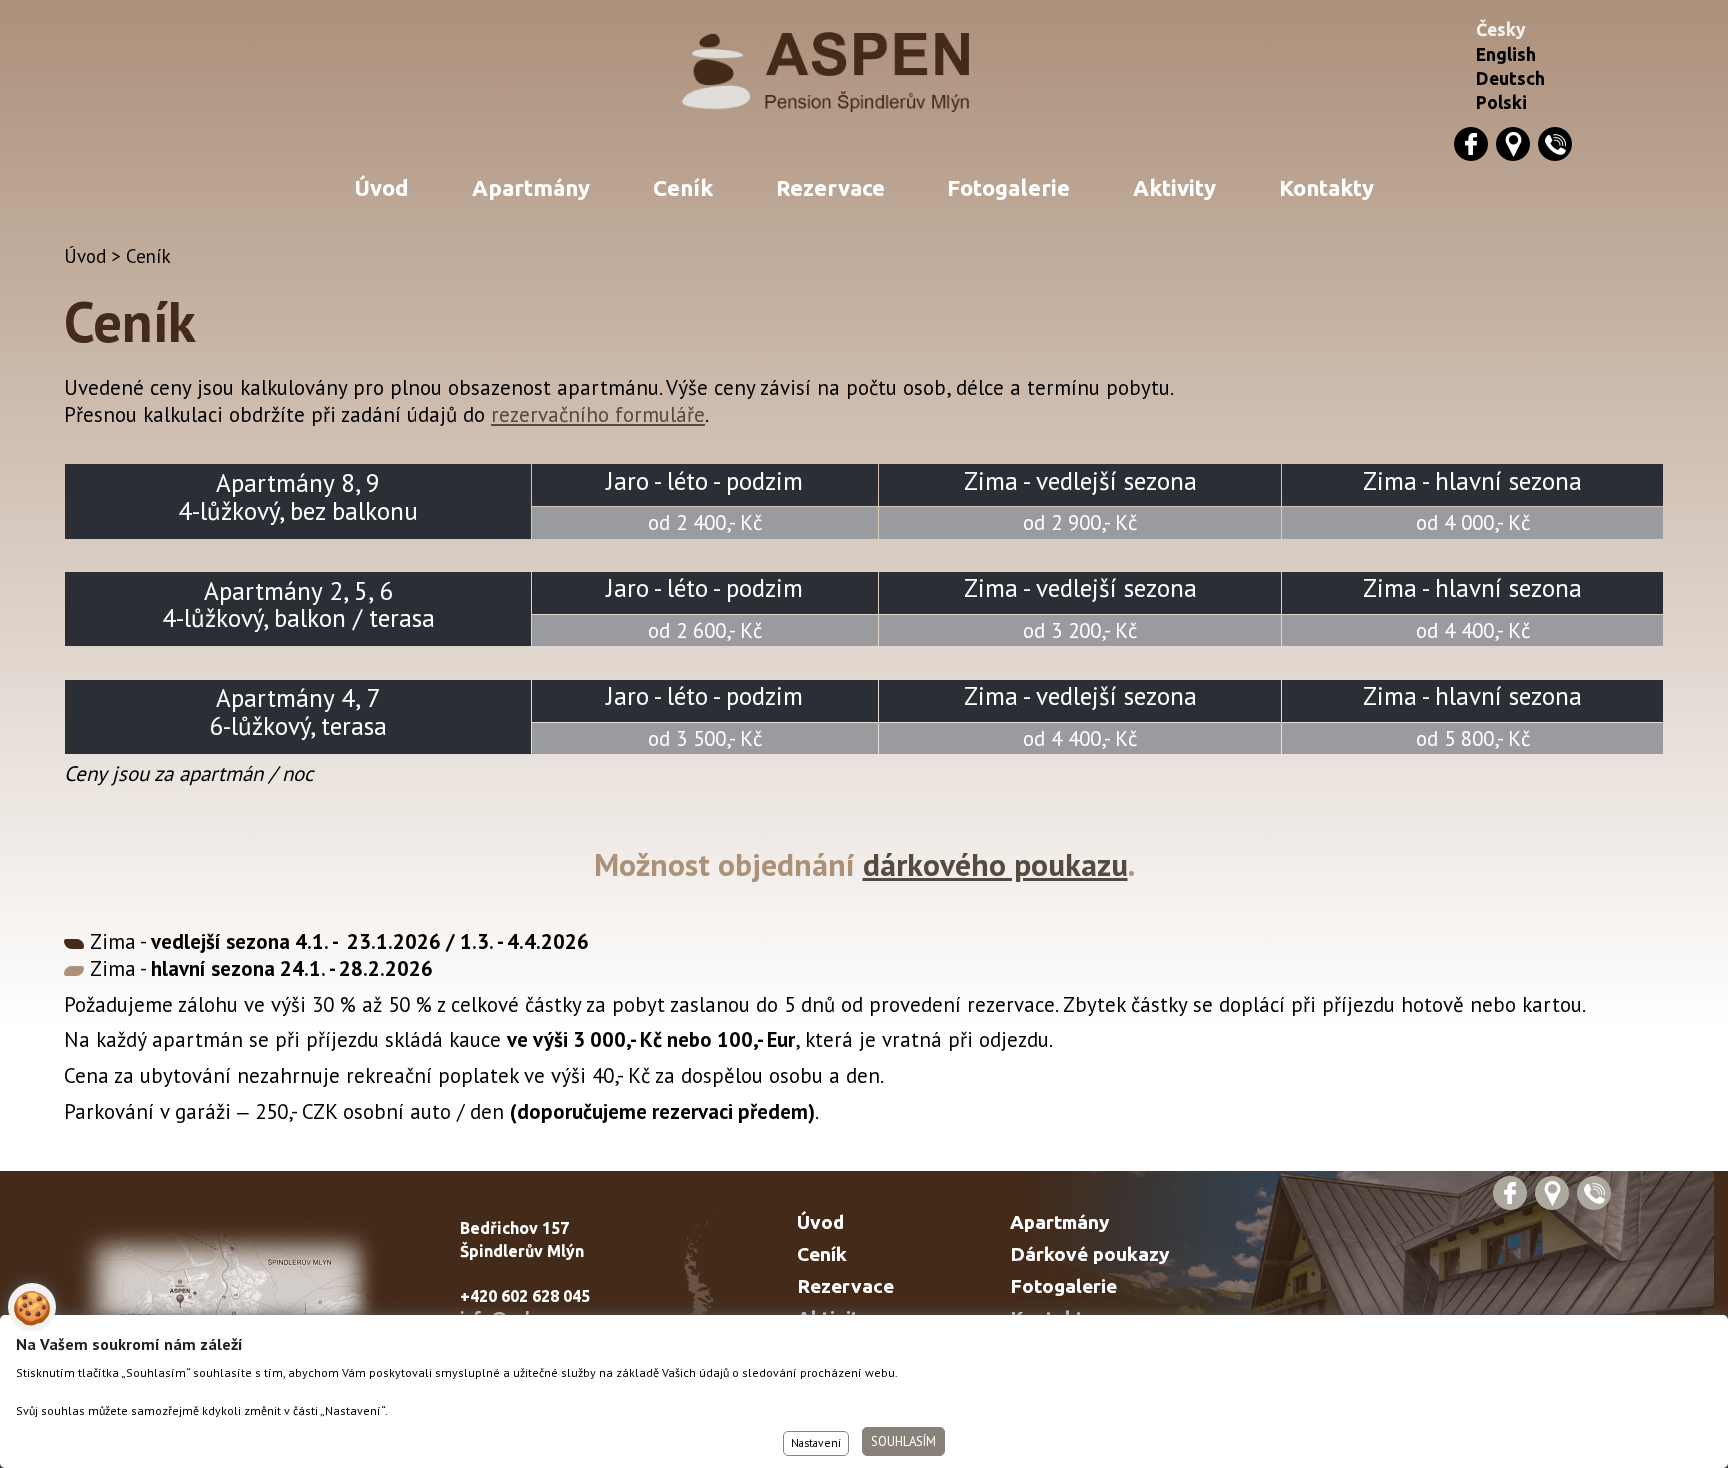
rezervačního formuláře (598, 414)
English (1506, 54)
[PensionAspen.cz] (864, 72)
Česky (1501, 29)
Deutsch (1510, 78)
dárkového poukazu (995, 864)
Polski (1501, 102)
